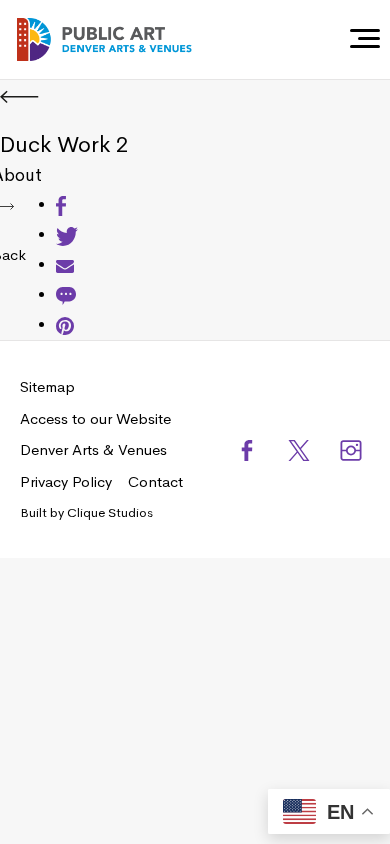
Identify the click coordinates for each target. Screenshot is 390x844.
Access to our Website (95, 418)
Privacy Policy (66, 481)
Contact (155, 481)
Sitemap (47, 386)
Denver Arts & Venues (93, 449)
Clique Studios (110, 512)
